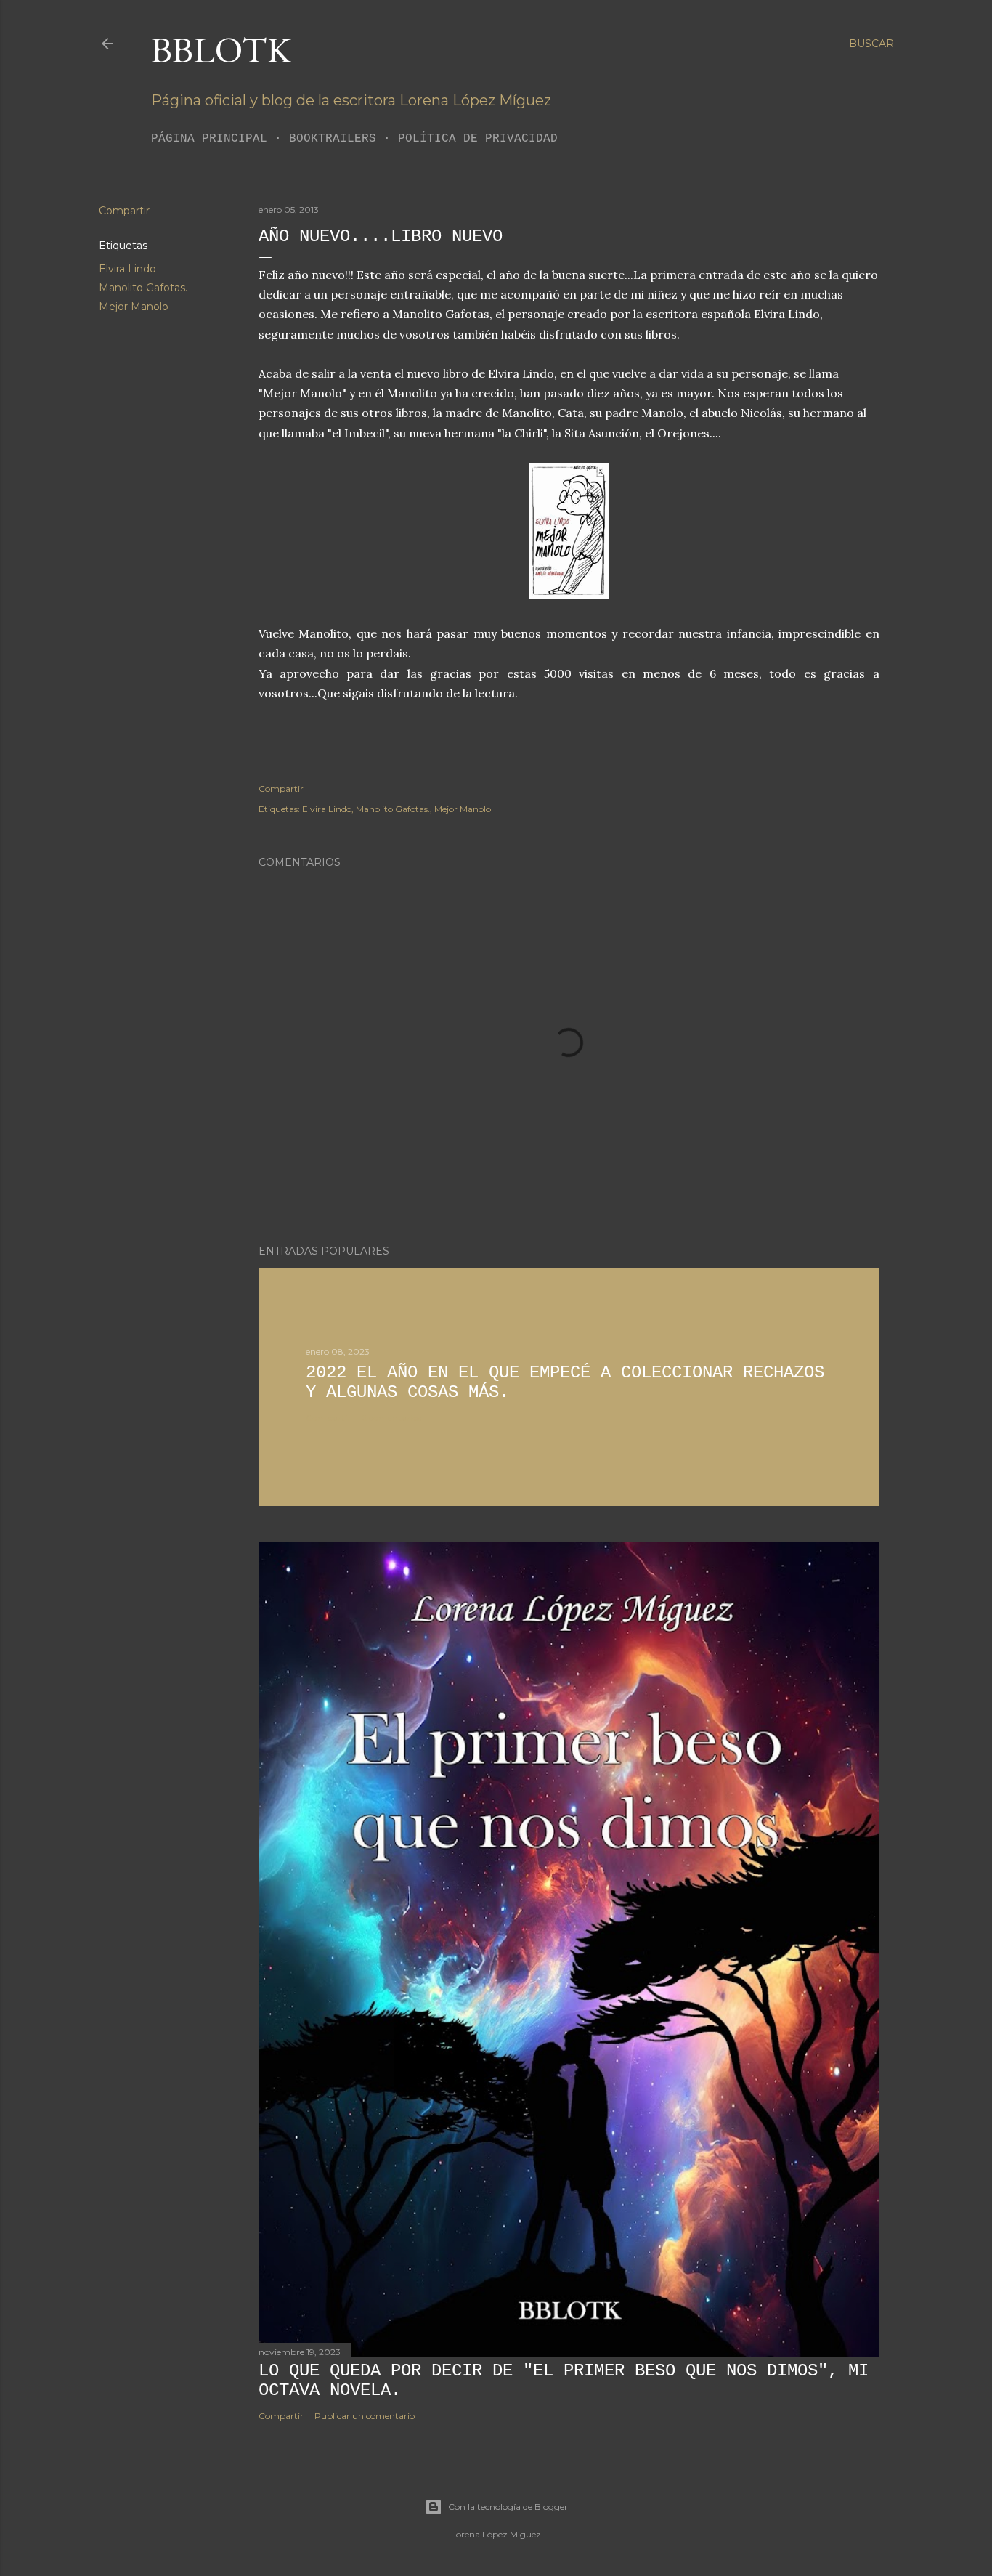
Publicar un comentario (365, 2416)
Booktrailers (333, 139)
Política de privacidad (478, 139)
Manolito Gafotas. (143, 288)
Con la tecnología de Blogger (508, 2507)
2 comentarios (391, 1418)
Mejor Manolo (134, 307)
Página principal (209, 139)
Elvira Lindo (127, 269)
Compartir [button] (124, 211)
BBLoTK (221, 50)
